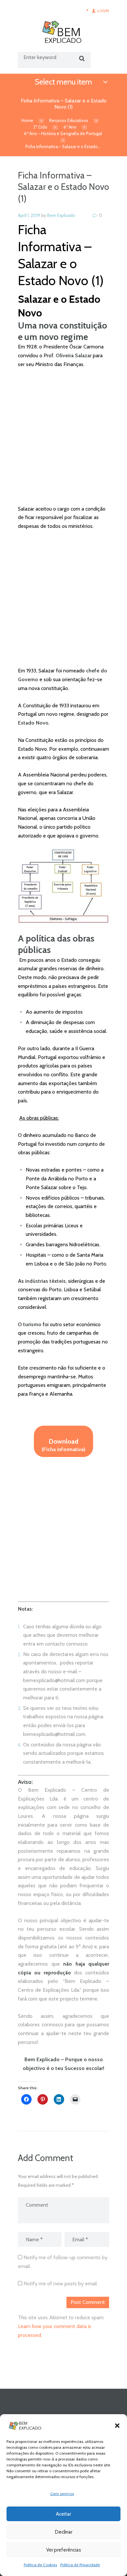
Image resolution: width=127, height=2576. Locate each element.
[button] (117, 2426)
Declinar (64, 2532)
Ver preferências (64, 2550)
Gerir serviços (62, 2494)
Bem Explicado (61, 215)
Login (103, 11)
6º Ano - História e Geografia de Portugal (63, 133)
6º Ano (70, 127)
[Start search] (81, 59)
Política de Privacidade (80, 2565)
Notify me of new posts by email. (61, 2284)
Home (27, 120)
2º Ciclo (40, 127)
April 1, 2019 (29, 215)
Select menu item (63, 82)
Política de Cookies (40, 2565)
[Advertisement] (63, 441)
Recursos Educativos (69, 120)
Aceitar (63, 2514)
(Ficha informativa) (63, 1445)
